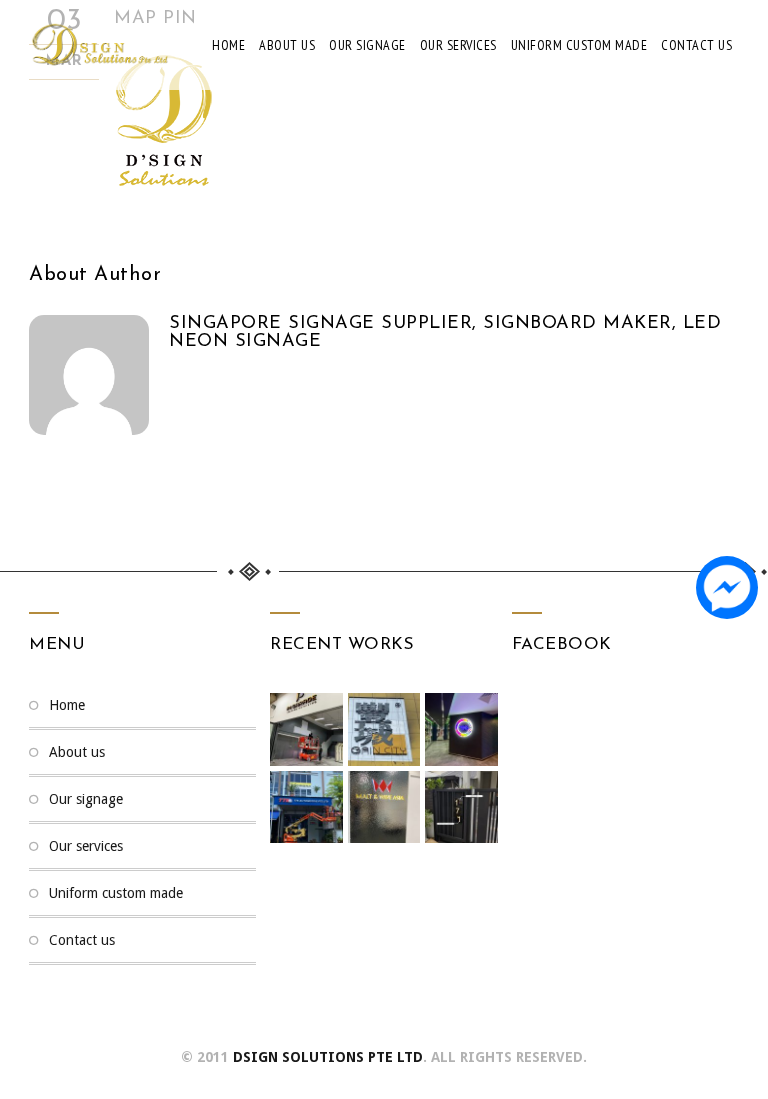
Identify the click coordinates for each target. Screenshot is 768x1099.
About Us (287, 45)
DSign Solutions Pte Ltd (328, 1057)
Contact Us (696, 45)
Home (228, 45)
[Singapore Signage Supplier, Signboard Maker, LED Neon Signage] (99, 45)
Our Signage (367, 45)
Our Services (458, 45)
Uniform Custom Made (579, 45)
